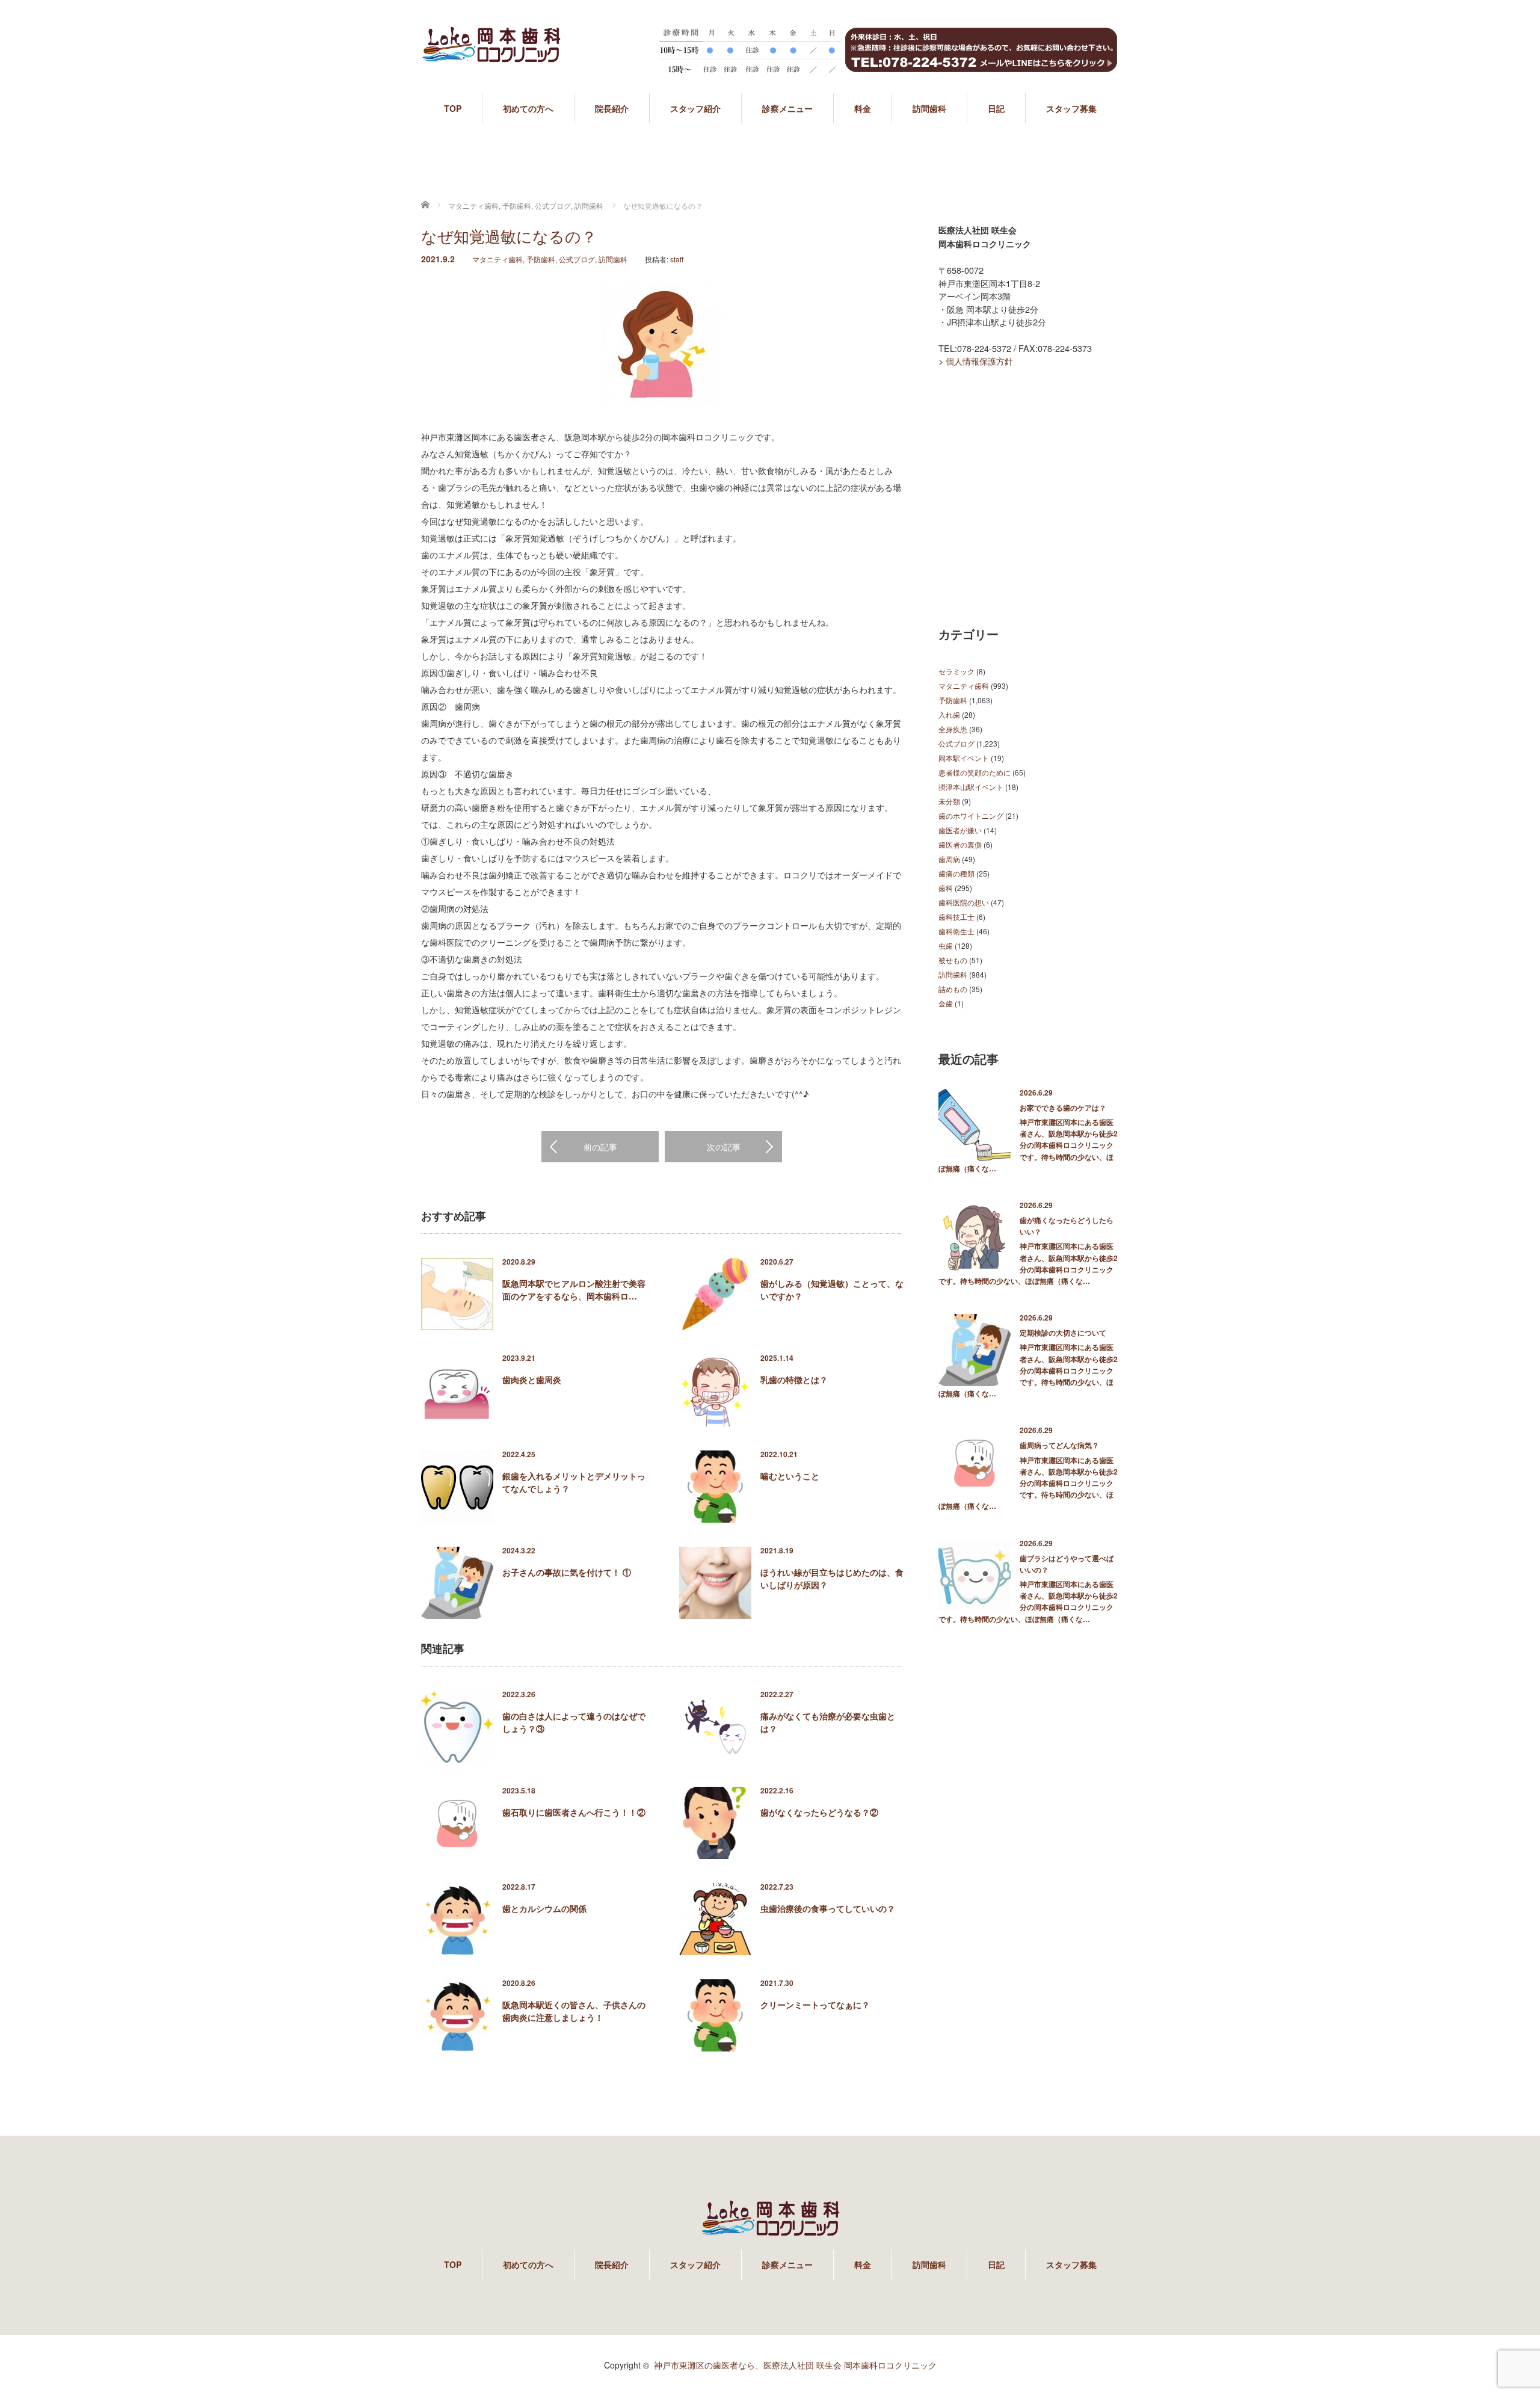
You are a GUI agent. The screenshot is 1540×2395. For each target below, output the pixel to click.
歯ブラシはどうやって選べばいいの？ (1067, 1564)
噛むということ (790, 1476)
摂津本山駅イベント (971, 787)
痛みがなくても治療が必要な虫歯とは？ (828, 1722)
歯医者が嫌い (960, 830)
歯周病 (949, 859)
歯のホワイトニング (971, 815)
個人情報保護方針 (979, 361)
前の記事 (600, 1147)
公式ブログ (577, 259)
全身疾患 (953, 729)
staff (677, 259)
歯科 (946, 888)
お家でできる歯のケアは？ (1063, 1108)
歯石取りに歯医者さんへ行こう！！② (574, 1812)
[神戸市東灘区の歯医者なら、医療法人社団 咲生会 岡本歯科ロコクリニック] (491, 56)
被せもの (953, 960)
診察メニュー (787, 108)
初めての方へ (528, 108)
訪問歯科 (929, 108)
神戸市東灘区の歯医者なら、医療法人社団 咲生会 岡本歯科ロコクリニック (795, 2365)
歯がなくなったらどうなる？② (819, 1812)
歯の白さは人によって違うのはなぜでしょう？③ (574, 1722)
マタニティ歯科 (497, 259)
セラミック (956, 671)
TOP (453, 108)
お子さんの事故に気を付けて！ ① (567, 1572)
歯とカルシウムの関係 (544, 1908)
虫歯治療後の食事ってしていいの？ (828, 1908)
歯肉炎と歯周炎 (532, 1379)
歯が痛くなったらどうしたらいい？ (1067, 1226)
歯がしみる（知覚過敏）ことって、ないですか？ (832, 1290)
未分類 (949, 801)
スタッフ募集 (1071, 108)
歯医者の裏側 (960, 844)
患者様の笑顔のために (975, 772)
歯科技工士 (956, 917)
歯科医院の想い (964, 902)
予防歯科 (541, 259)
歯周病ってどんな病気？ (1059, 1445)
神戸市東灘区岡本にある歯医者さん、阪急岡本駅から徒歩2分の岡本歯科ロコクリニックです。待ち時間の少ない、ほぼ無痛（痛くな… (1028, 1145)
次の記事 (724, 1147)
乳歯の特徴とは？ (794, 1379)
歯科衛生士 (956, 931)
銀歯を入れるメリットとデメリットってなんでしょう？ (574, 1482)
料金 (863, 108)
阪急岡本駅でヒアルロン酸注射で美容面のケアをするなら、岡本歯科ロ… (574, 1290)
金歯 (946, 1003)
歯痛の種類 (956, 873)
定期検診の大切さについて (1063, 1333)
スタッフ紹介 (695, 108)
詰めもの (953, 989)
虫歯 (946, 945)
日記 (996, 108)
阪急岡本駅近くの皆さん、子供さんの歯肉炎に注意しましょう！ (574, 2011)
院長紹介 (612, 108)
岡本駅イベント (964, 758)
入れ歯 (949, 714)
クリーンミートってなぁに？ (815, 2005)
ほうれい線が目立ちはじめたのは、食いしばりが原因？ (832, 1578)
